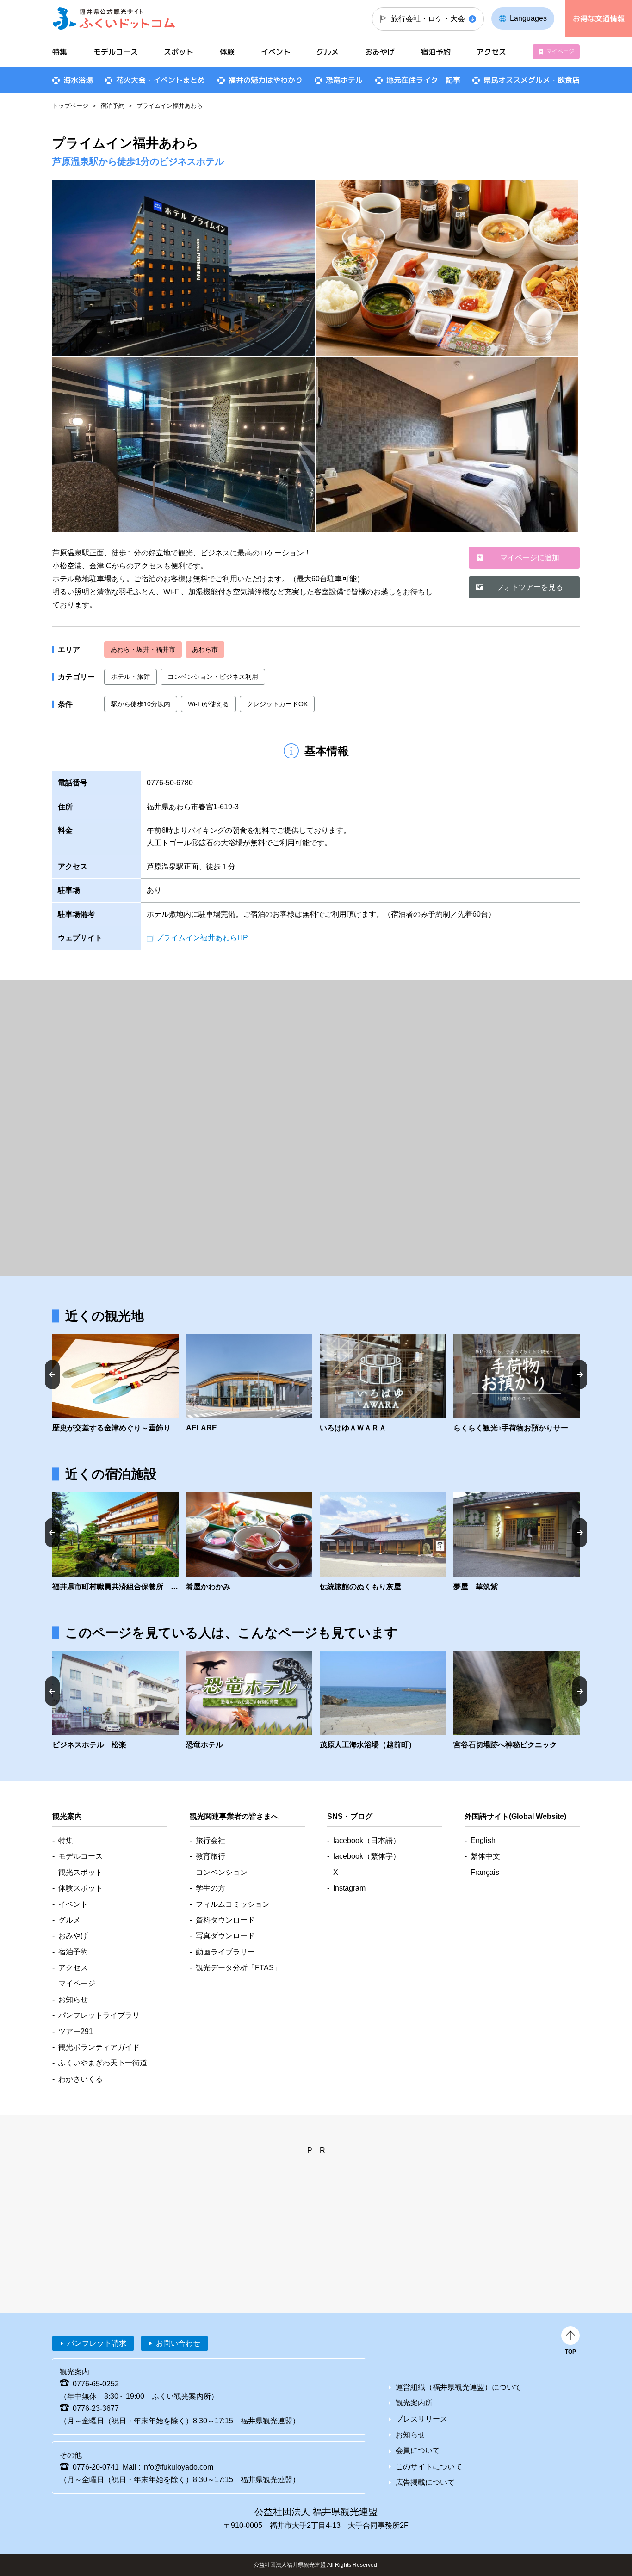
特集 (60, 52)
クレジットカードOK (277, 704)
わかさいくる (81, 2079)
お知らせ (73, 2000)
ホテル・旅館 (130, 677)
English (483, 1840)
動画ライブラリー (225, 1952)
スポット (179, 52)
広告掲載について (425, 2482)
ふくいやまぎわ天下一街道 (103, 2063)
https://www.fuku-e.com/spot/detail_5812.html (517, 1701)
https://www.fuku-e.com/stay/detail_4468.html (383, 1542)
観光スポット (81, 1872)
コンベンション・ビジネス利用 (213, 677)
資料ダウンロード (225, 1920)
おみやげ (380, 52)
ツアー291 (76, 2031)
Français (485, 1872)
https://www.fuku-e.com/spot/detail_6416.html (383, 1384)
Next (580, 1374)
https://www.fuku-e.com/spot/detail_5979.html (249, 1384)
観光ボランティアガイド (99, 2047)
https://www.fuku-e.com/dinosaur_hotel (249, 1701)
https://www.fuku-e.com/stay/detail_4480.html (517, 1542)
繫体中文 (485, 1856)
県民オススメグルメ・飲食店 (532, 80)
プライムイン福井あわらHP (202, 938)
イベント (276, 52)
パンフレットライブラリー (103, 2015)
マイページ (560, 51)
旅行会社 (211, 1840)
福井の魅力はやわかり (266, 80)
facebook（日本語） (367, 1840)
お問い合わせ (178, 2343)
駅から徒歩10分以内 (141, 704)
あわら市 (205, 649)
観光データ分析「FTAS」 (239, 1968)
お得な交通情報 (599, 18)
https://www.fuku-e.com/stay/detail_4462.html (115, 1542)
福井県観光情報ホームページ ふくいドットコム (114, 18)
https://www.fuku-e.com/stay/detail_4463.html (249, 1542)
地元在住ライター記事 (423, 80)
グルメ (328, 52)
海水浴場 (78, 80)
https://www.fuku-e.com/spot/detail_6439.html (517, 1384)
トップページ (70, 106)
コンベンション (222, 1872)
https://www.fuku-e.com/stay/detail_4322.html (115, 1701)
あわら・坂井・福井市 (143, 649)
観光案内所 (414, 2403)
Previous (52, 1374)
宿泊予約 (112, 106)
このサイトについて (429, 2467)
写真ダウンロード (225, 1936)
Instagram (349, 1888)
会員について (418, 2450)
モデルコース (116, 52)
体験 (227, 52)
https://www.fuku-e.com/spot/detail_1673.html (383, 1701)
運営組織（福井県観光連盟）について (459, 2387)
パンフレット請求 (97, 2343)
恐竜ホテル (344, 80)
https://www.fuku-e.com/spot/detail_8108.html (115, 1384)
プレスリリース (421, 2419)
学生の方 (211, 1888)
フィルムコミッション (233, 1904)
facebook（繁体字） (367, 1856)
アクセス (491, 52)
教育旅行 (211, 1856)
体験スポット (81, 1888)
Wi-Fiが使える (208, 704)
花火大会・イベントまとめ (161, 80)
